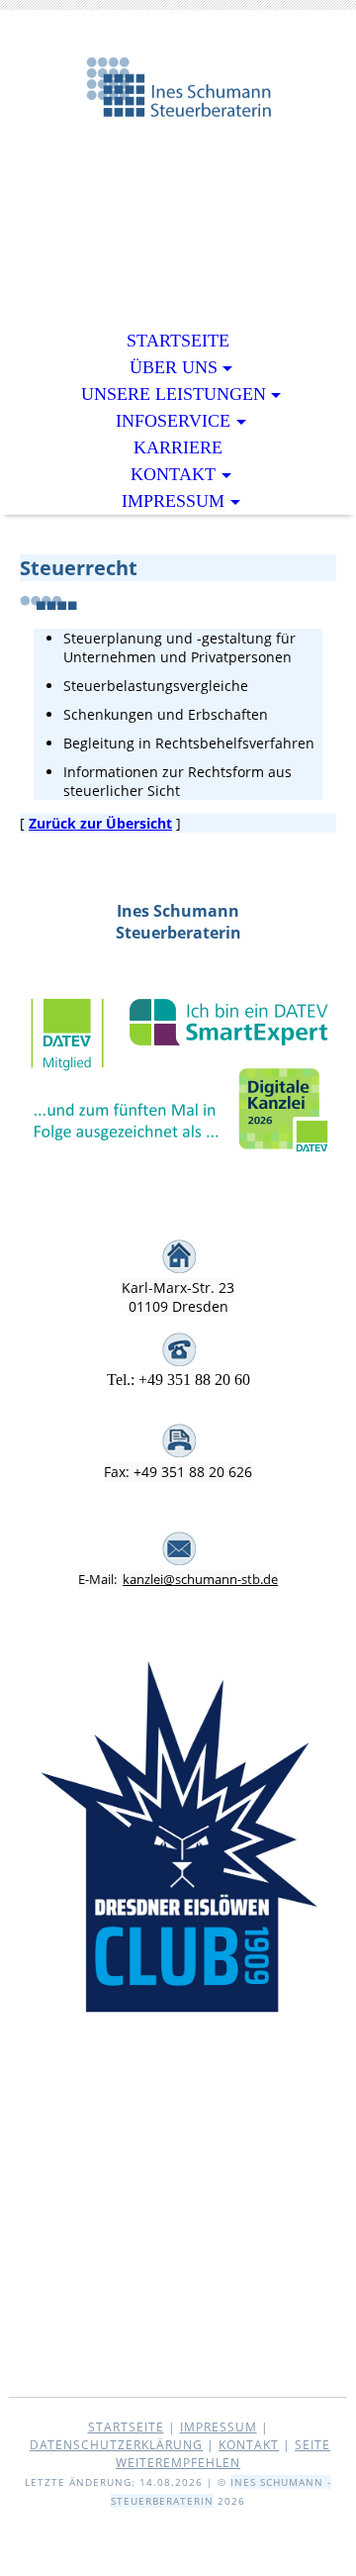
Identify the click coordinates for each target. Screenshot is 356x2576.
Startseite (178, 341)
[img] (178, 106)
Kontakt (173, 474)
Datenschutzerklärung (116, 2445)
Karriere (178, 447)
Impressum (173, 501)
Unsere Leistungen (174, 394)
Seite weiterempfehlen (223, 2454)
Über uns (174, 367)
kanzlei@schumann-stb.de (200, 1579)
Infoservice (173, 421)
